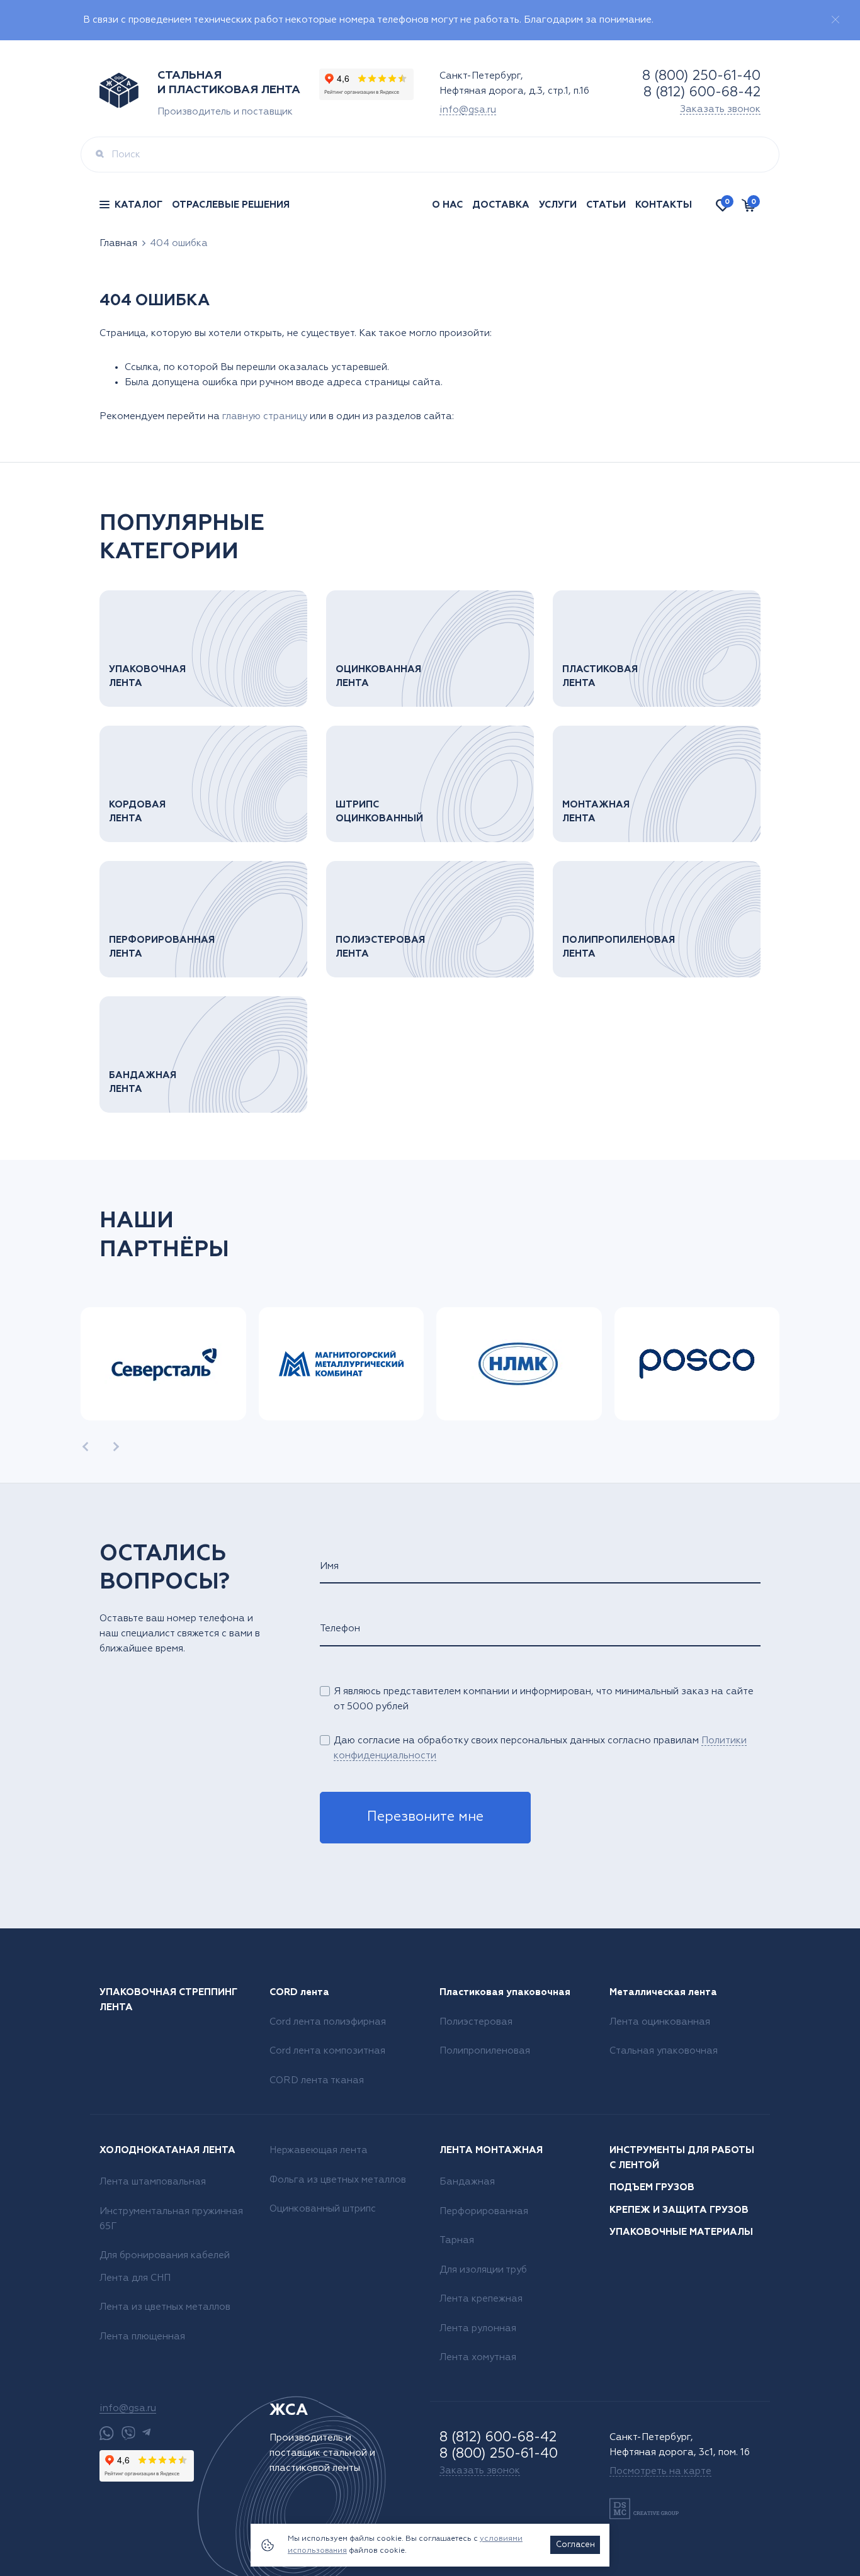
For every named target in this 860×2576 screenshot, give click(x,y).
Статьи (606, 205)
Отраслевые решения (231, 205)
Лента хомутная (478, 2357)
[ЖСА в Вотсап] (107, 2433)
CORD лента (299, 1992)
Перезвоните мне (425, 1817)
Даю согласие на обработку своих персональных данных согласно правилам (540, 1748)
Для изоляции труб (483, 2270)
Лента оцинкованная (660, 2022)
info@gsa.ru (468, 110)
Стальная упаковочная (664, 2051)
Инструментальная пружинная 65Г (171, 2219)
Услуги (558, 205)
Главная (118, 243)
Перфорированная (484, 2211)
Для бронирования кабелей (165, 2255)
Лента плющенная (142, 2337)
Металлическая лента (663, 1992)
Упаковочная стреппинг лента (168, 2000)
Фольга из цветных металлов (338, 2180)
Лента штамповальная (153, 2182)
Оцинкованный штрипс (323, 2209)
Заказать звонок (720, 109)
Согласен (575, 2545)
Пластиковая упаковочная (505, 1992)
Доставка (501, 205)
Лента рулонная (478, 2328)
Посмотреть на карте (660, 2471)
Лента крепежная (481, 2299)
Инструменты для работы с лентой (682, 2158)
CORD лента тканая (317, 2080)
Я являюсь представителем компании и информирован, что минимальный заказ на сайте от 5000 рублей (544, 1699)
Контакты (664, 205)
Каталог (139, 205)
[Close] (835, 20)
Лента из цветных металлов (165, 2307)
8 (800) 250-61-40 (701, 76)
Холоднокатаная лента (167, 2150)
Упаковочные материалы (681, 2232)
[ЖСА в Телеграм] (146, 2433)
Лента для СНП (135, 2278)
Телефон (340, 1628)
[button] (85, 1447)
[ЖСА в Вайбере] (128, 2433)
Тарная (457, 2240)
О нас (447, 205)
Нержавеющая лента (319, 2150)
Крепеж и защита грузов (679, 2210)
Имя (329, 1566)
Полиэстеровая (476, 2022)
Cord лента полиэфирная (328, 2022)
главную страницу (265, 416)
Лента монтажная (491, 2150)
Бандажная (467, 2182)
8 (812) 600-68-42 (702, 93)
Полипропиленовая (485, 2051)
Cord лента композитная (327, 2051)
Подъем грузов (652, 2187)
